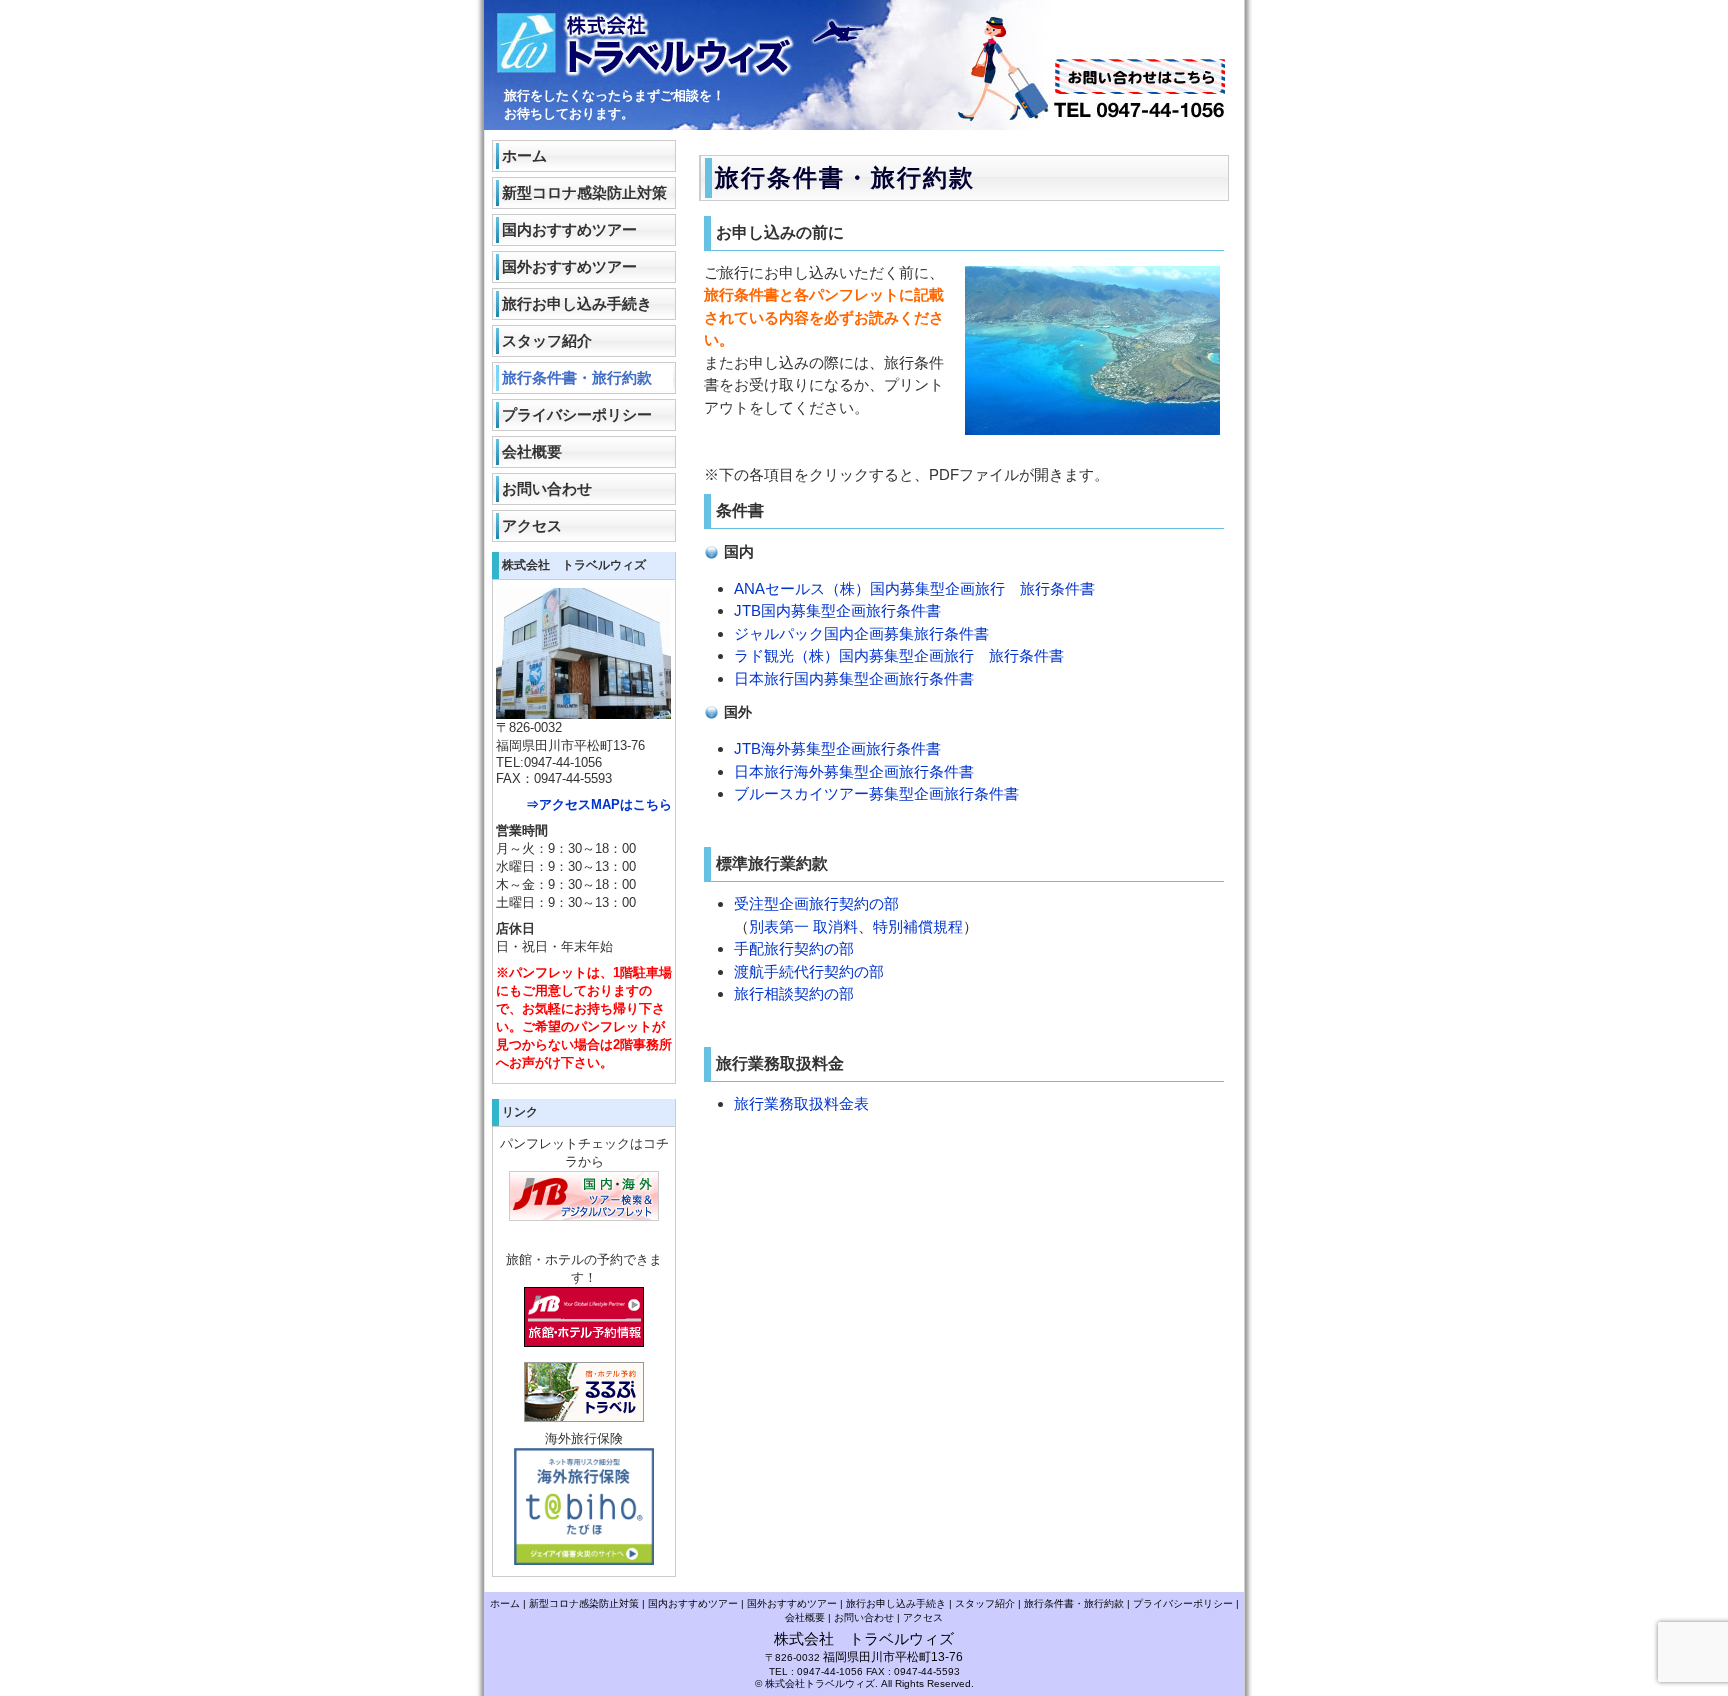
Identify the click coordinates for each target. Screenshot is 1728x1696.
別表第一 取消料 (803, 926)
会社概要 (532, 451)
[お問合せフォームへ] (1140, 90)
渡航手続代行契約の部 (809, 971)
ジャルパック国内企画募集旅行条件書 (861, 633)
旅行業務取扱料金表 (801, 1103)
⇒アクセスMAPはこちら (599, 804)
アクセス (532, 525)
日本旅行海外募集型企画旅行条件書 (854, 771)
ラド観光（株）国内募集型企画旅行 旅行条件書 (899, 655)
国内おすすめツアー (569, 229)
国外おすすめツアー (569, 266)
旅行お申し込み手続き (577, 303)
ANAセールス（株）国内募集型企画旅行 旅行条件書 (914, 588)
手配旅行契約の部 (794, 948)
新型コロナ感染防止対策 (584, 192)
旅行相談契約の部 (794, 993)
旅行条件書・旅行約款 (577, 377)
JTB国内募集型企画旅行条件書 (837, 610)
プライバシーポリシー (577, 414)
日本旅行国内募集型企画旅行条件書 (854, 678)
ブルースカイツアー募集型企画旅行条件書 (876, 793)
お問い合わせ (547, 488)
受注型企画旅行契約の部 (816, 903)
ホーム (524, 155)
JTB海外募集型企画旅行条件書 (837, 748)
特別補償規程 (918, 926)
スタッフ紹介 (547, 340)
